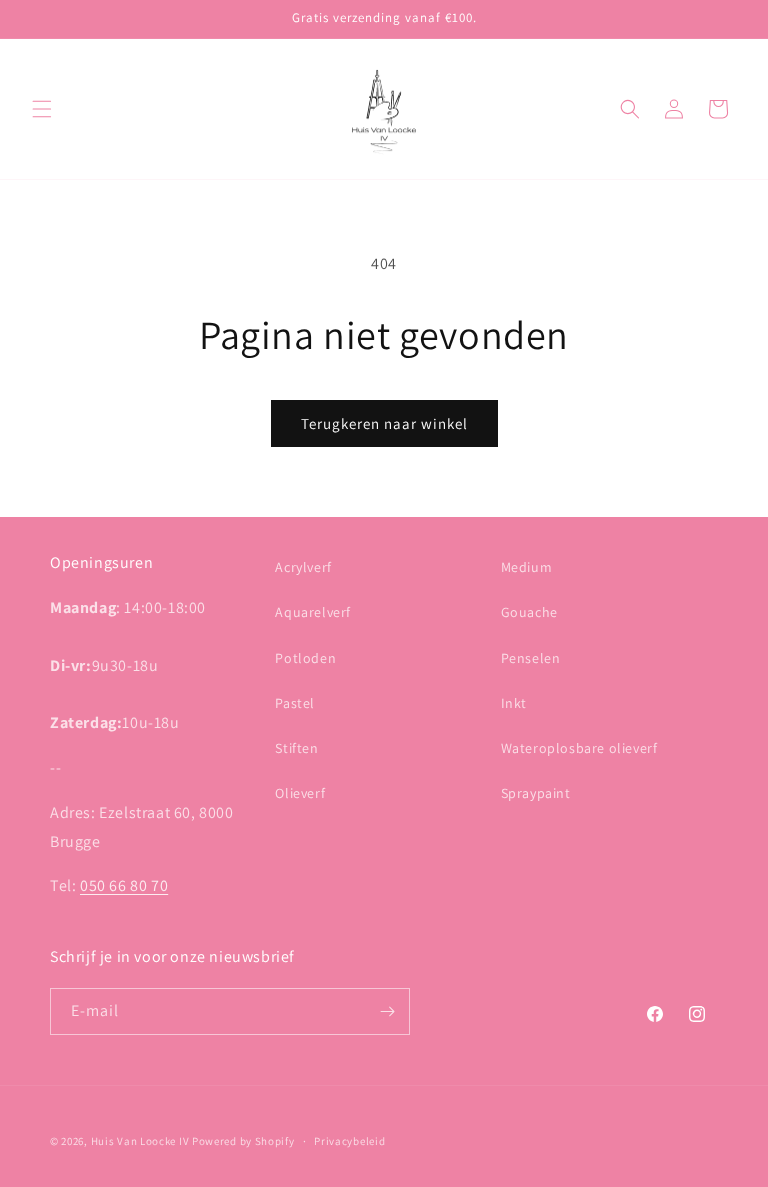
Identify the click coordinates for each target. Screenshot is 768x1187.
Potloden (305, 658)
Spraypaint (536, 793)
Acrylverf (303, 567)
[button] (42, 109)
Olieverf (300, 793)
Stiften (296, 748)
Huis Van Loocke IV (140, 1141)
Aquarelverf (313, 612)
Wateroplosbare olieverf (579, 748)
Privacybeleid (349, 1141)
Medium (527, 567)
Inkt (514, 703)
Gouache (529, 612)
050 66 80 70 (124, 885)
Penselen (531, 658)
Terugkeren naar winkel (384, 423)
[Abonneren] (387, 1011)
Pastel (295, 703)
